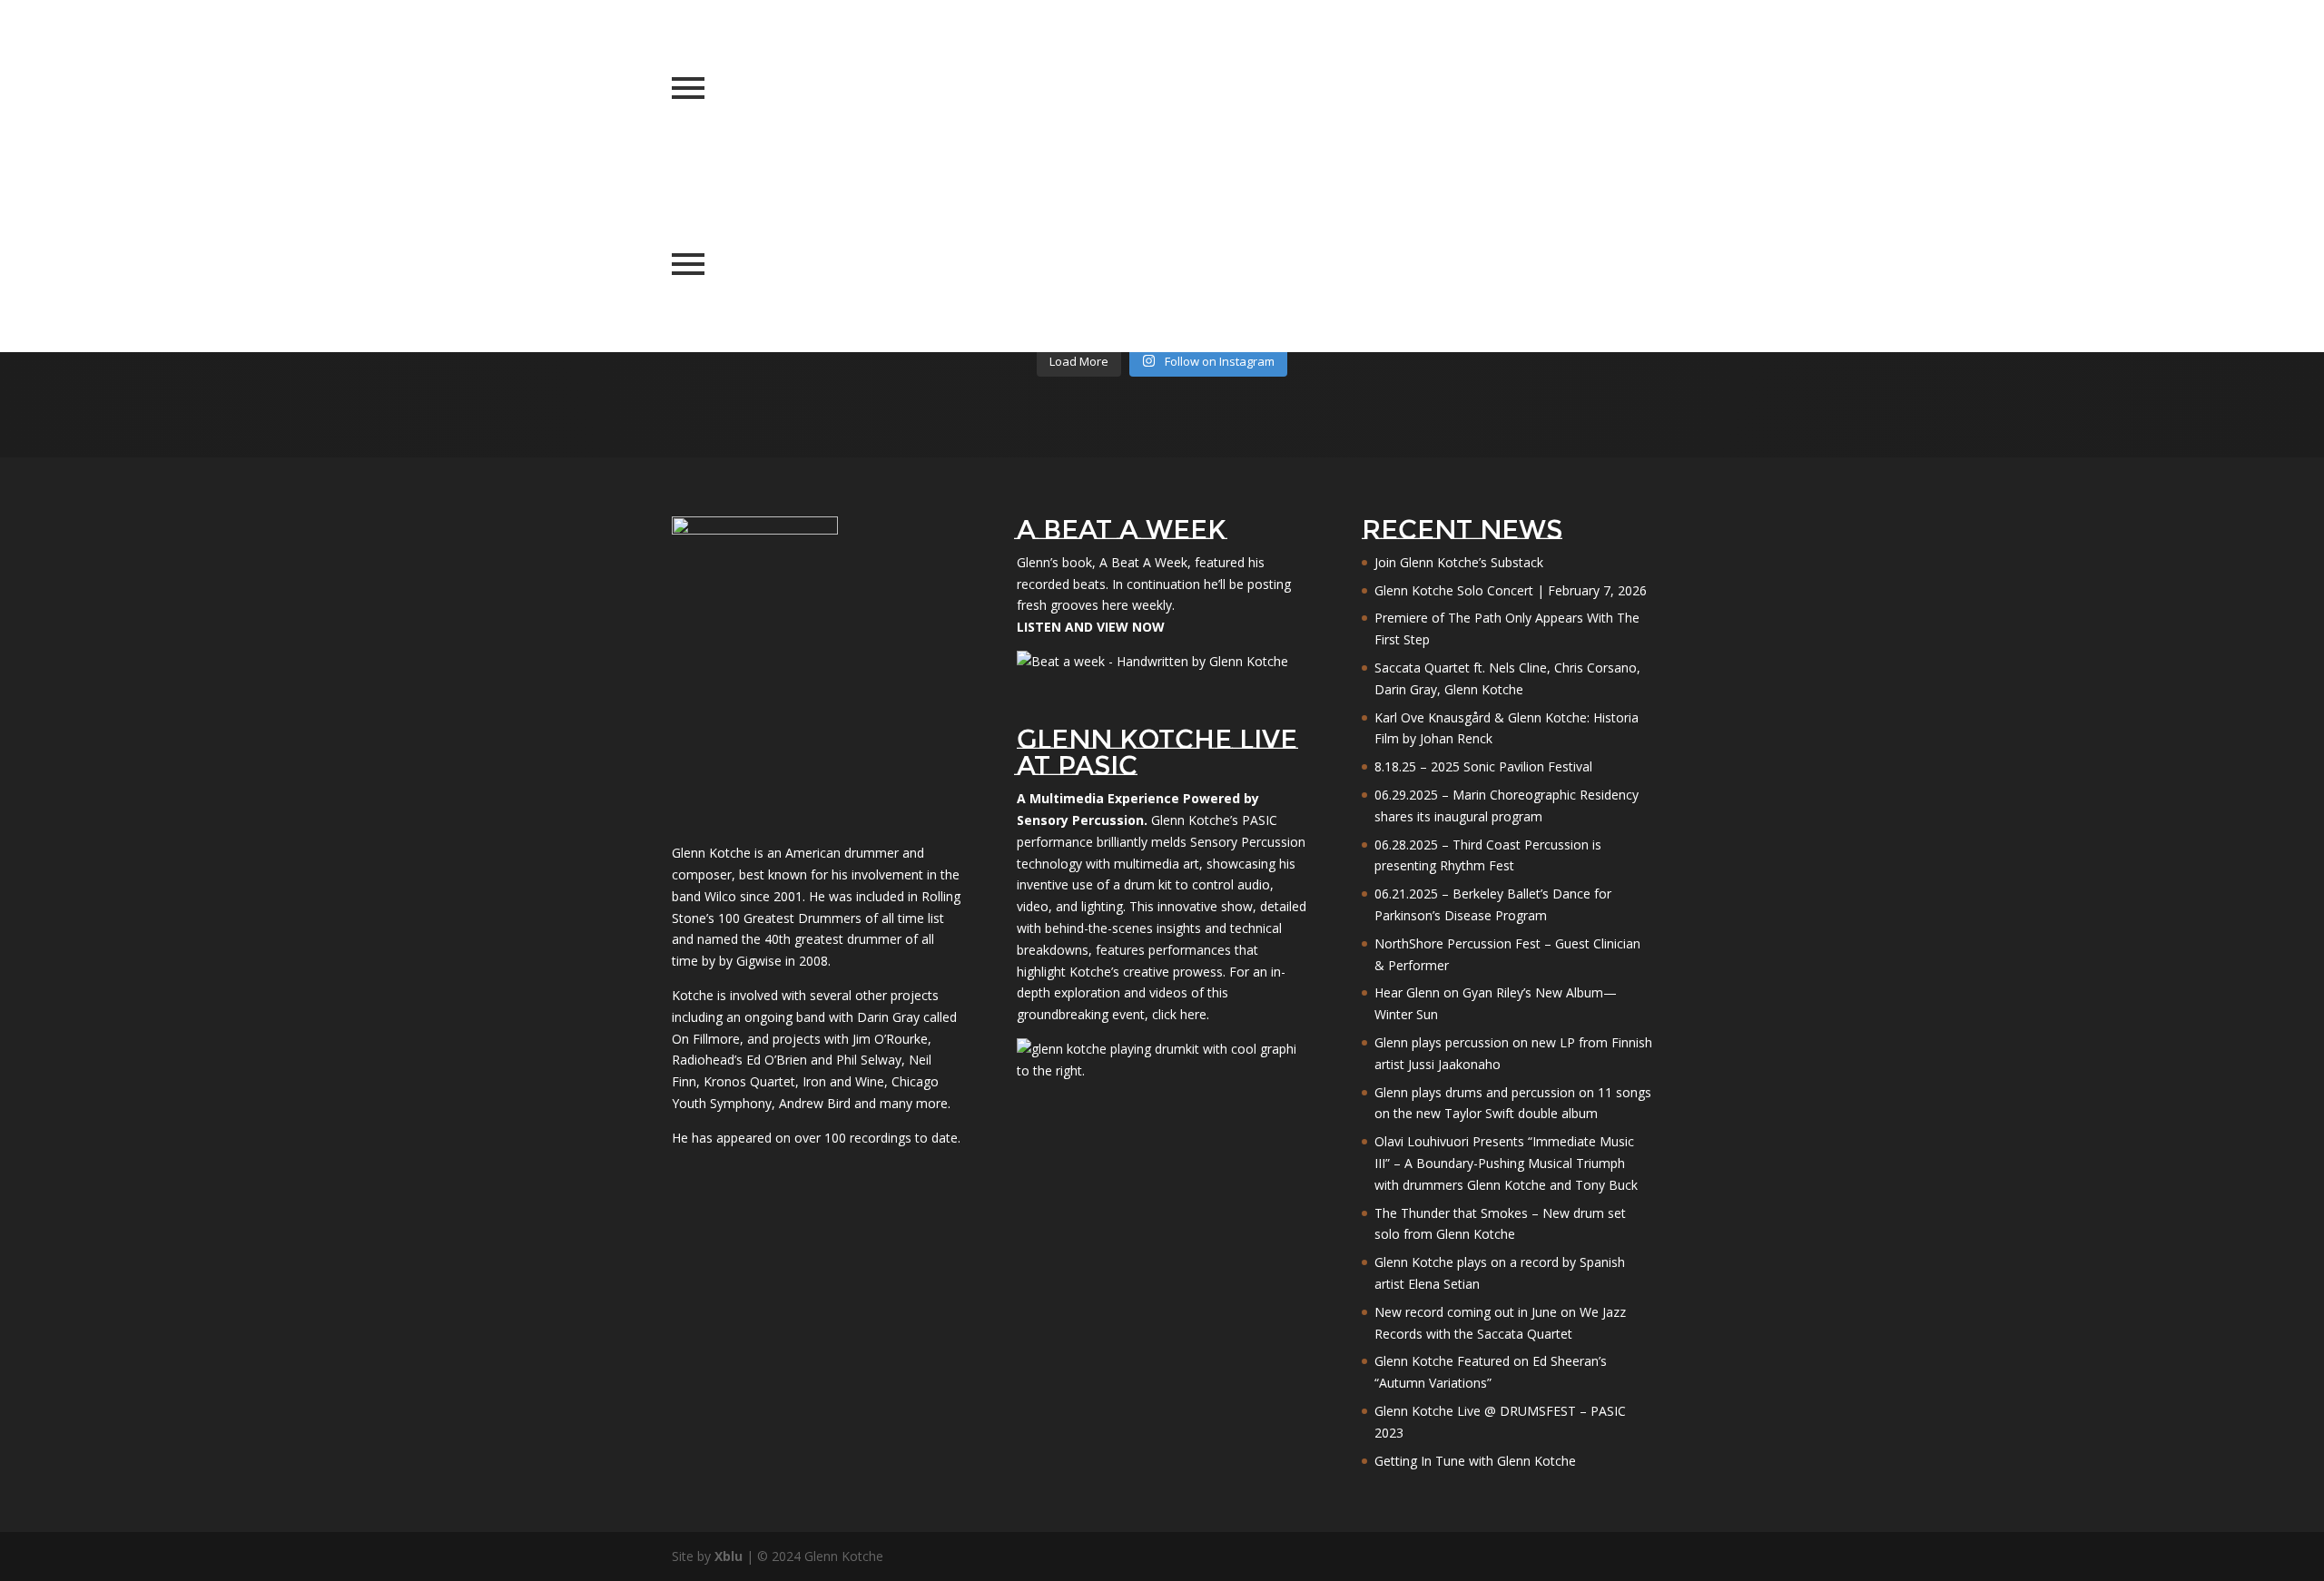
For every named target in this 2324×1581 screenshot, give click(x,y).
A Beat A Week (1143, 562)
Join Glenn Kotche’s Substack (1459, 562)
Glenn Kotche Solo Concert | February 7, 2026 (1511, 590)
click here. (1181, 1014)
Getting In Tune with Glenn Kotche (1475, 1461)
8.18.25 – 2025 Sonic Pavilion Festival (1483, 766)
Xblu (729, 1556)
